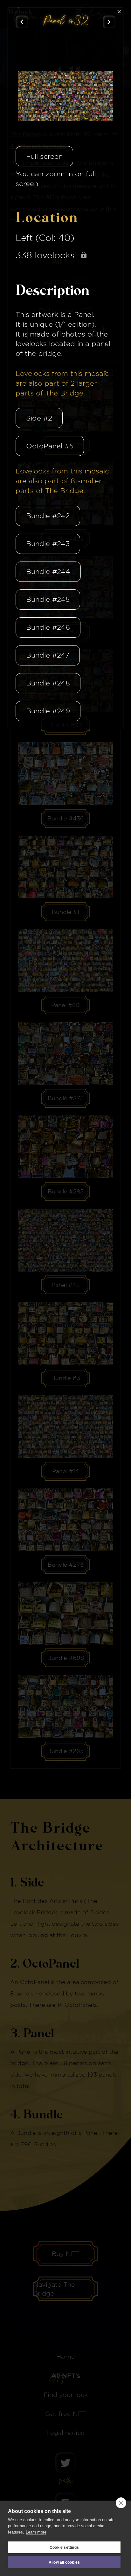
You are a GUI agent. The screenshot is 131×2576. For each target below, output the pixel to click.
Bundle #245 (48, 599)
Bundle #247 (48, 655)
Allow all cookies (64, 2562)
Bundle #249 (48, 711)
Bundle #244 (48, 571)
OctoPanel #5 (50, 446)
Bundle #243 (48, 543)
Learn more (36, 2532)
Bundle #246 (48, 627)
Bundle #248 (48, 683)
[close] (121, 2503)
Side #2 (39, 418)
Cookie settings (64, 2547)
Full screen (44, 156)
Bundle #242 (48, 516)
